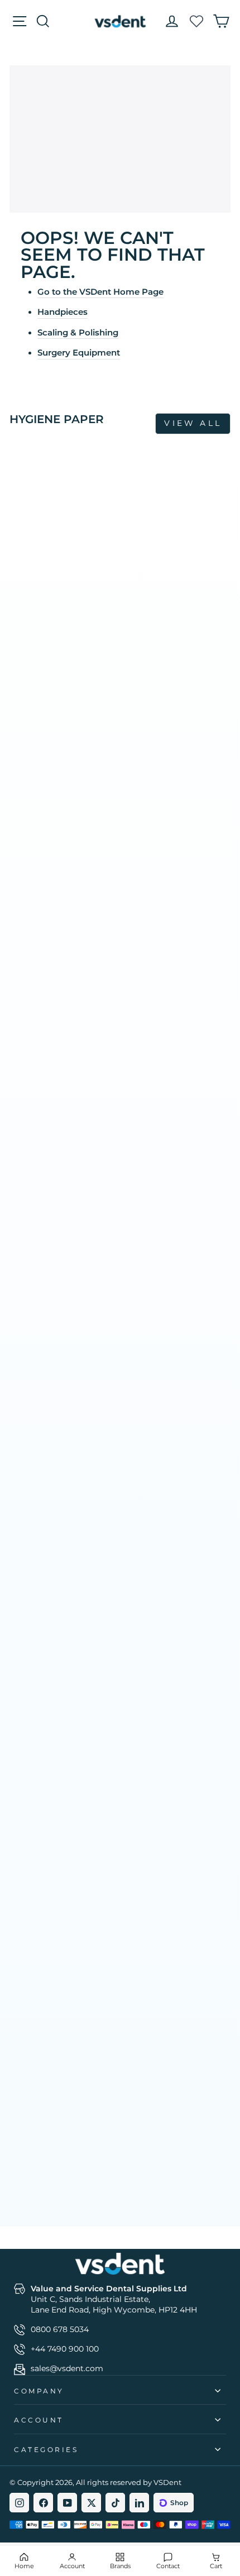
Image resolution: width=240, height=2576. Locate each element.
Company (39, 2391)
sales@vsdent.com (67, 2368)
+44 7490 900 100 (65, 2349)
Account (39, 2420)
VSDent (167, 2482)
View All (193, 423)
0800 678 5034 (60, 2329)
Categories (46, 2450)
